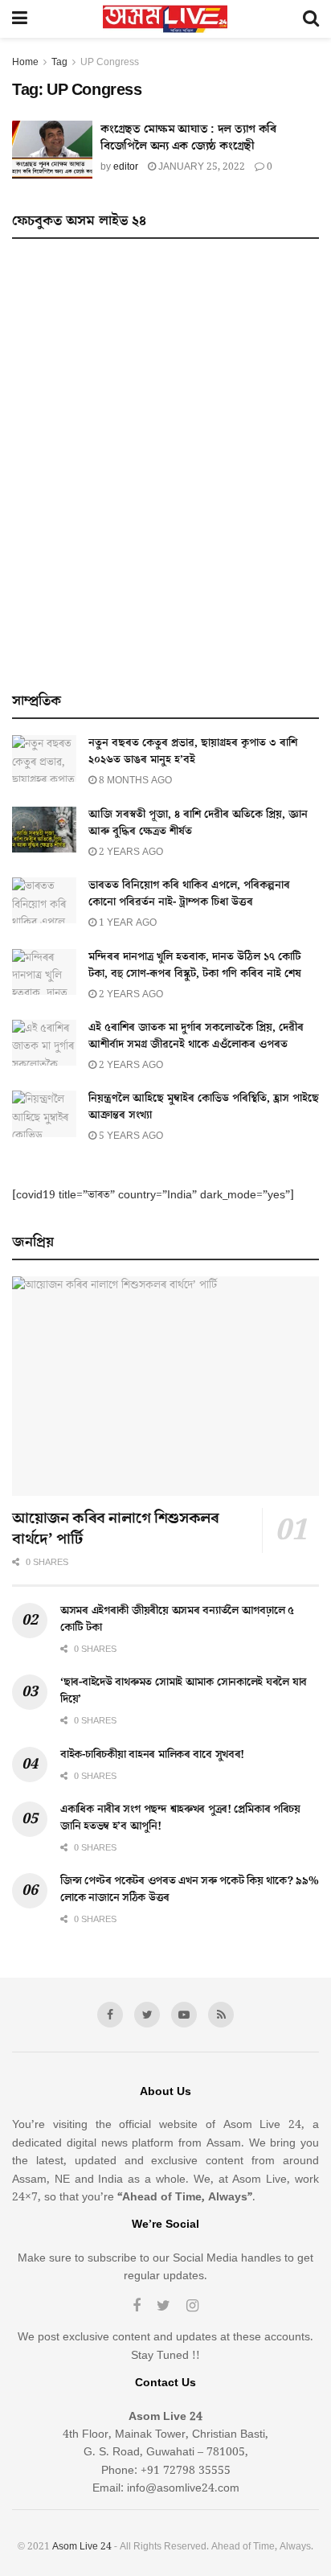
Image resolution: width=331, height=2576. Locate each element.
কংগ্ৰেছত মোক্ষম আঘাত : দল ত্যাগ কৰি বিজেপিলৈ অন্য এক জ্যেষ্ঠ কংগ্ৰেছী (188, 138)
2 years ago (130, 852)
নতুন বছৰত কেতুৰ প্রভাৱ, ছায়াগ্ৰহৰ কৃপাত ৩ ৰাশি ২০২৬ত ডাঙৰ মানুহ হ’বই (193, 752)
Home (25, 62)
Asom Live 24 (82, 2547)
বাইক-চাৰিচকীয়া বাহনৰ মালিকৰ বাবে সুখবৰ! (152, 1755)
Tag (59, 62)
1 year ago (127, 923)
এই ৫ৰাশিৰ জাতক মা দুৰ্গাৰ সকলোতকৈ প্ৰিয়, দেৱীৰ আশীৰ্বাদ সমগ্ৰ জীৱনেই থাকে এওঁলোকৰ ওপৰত (196, 1036)
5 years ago (130, 1136)
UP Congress (110, 62)
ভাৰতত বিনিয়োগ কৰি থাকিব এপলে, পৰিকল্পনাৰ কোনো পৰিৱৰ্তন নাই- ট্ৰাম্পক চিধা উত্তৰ (189, 894)
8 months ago (134, 781)
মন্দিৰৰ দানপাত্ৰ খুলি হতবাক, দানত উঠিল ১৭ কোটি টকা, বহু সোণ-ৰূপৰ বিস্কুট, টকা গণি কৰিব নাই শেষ (195, 965)
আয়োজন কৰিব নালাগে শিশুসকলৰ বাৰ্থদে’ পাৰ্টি (115, 1529)
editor (126, 167)
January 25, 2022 (200, 167)
